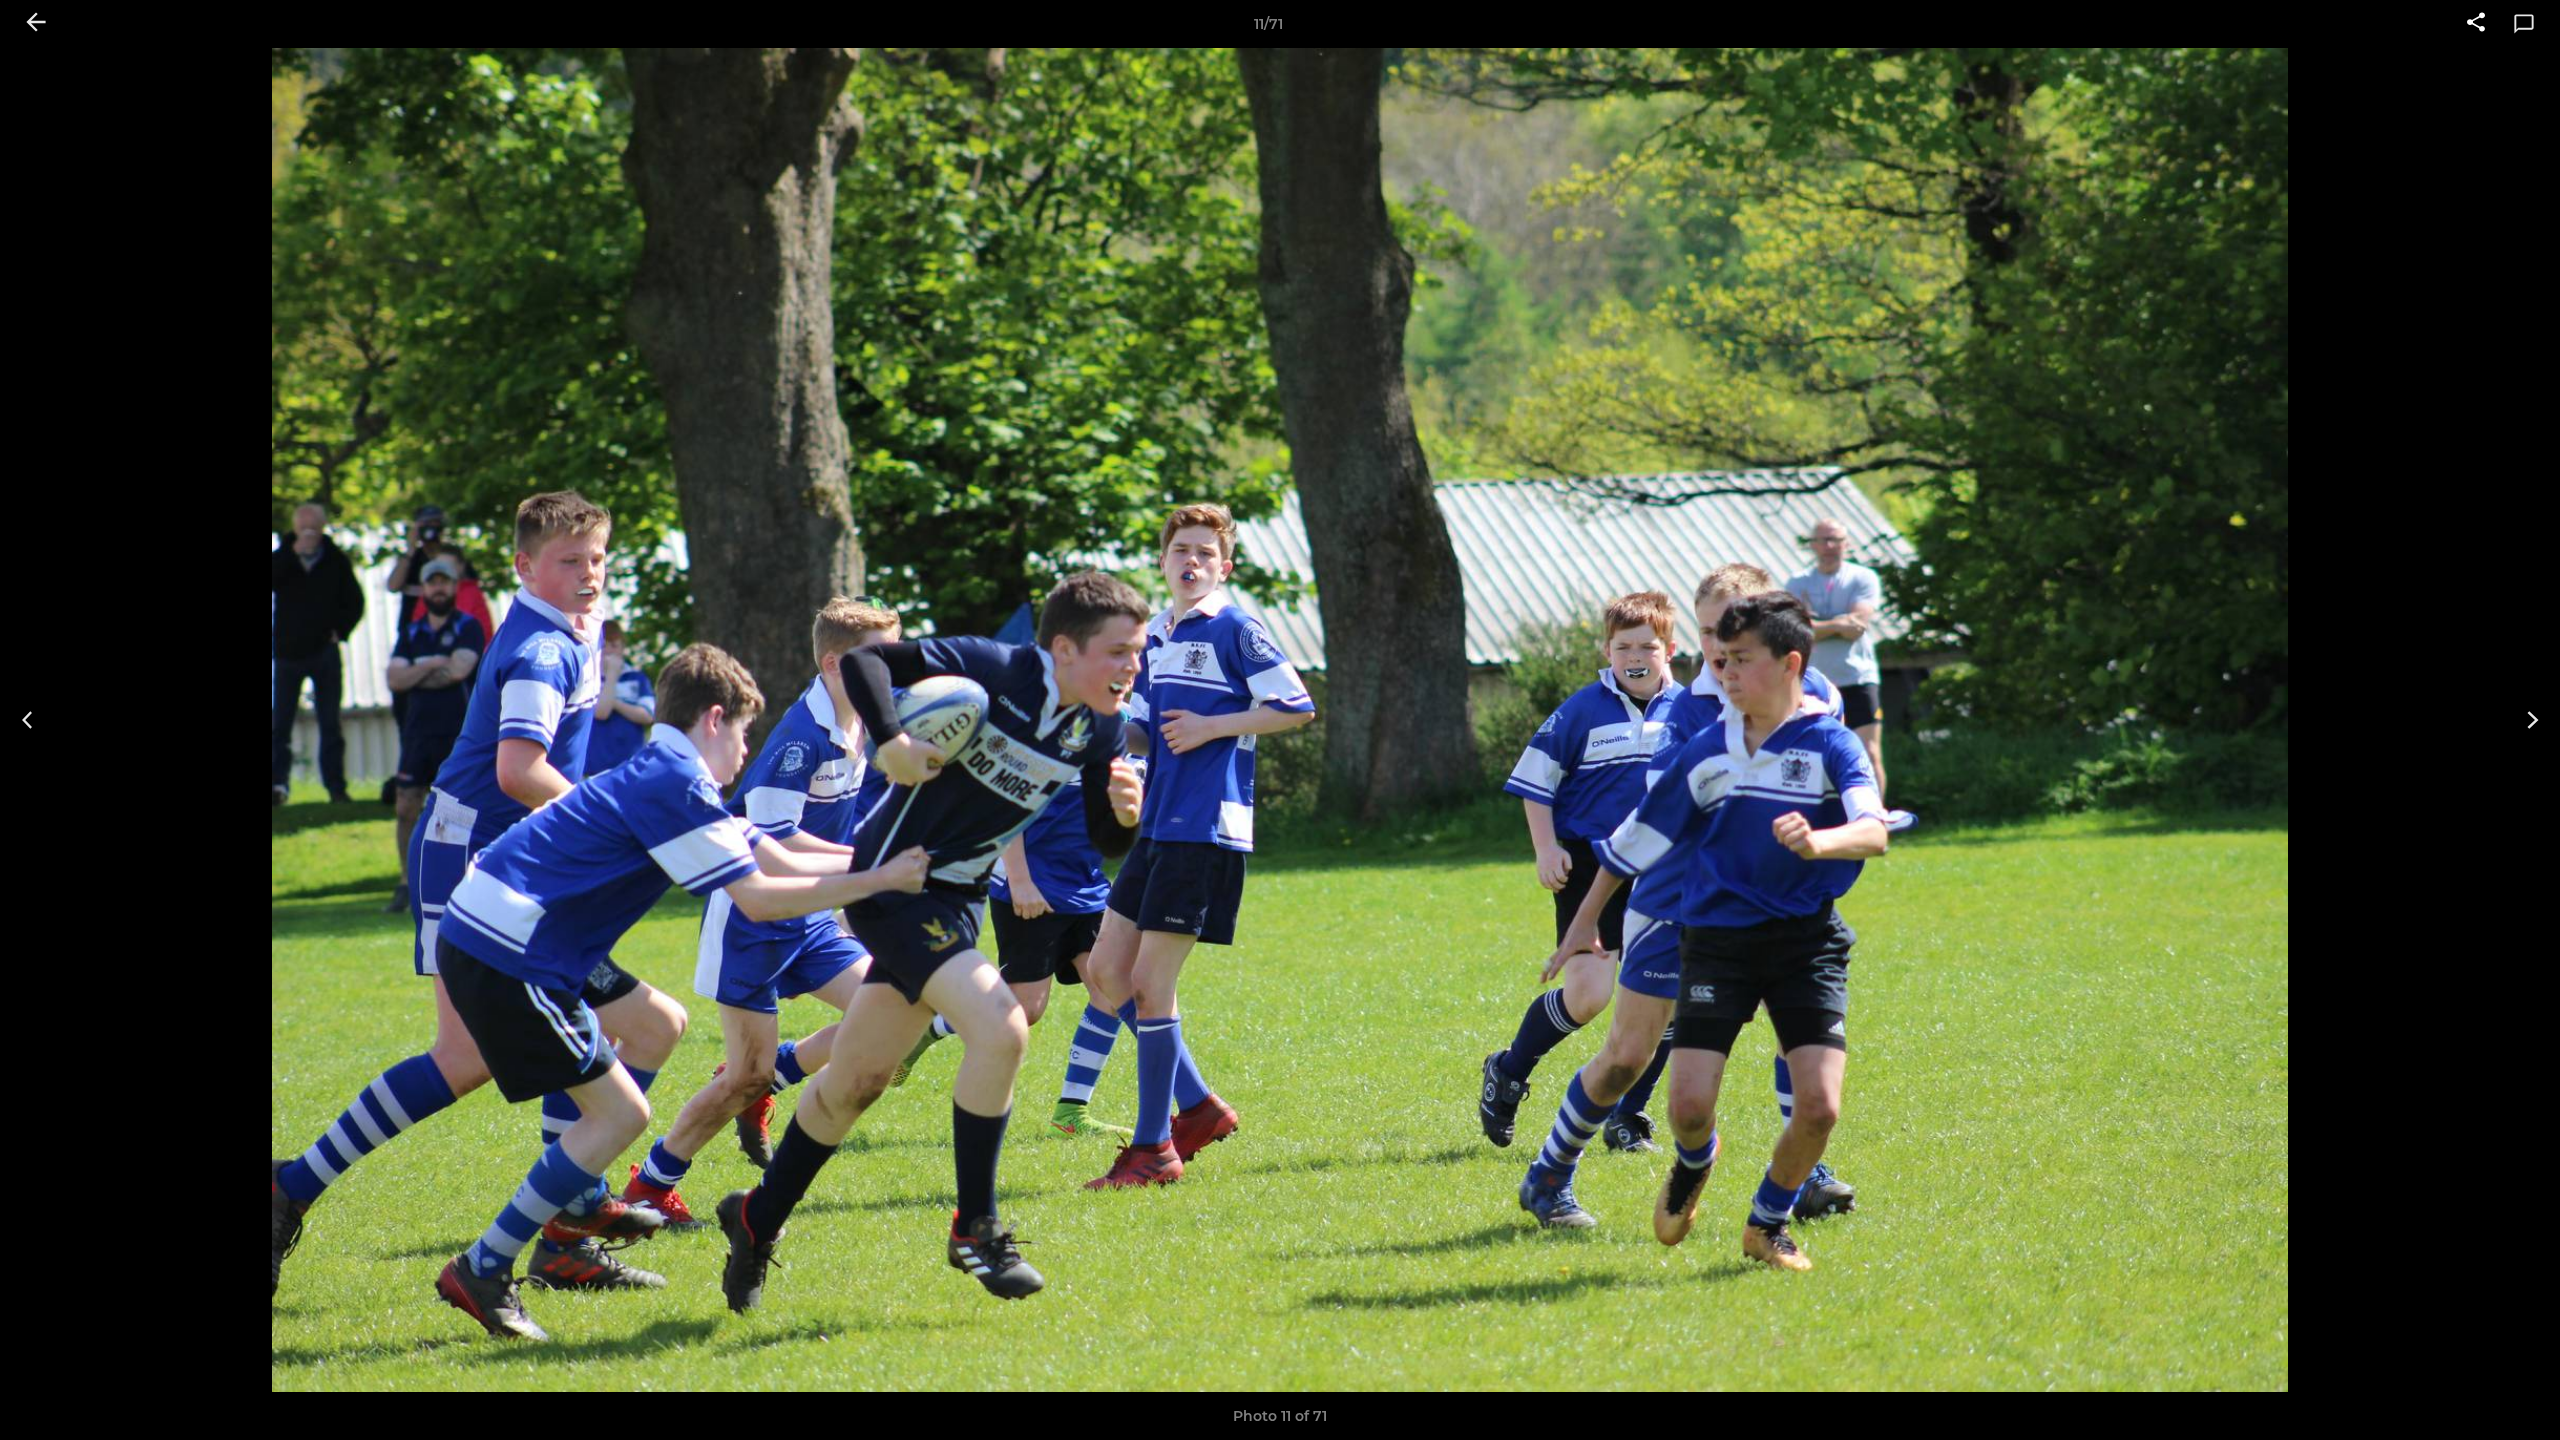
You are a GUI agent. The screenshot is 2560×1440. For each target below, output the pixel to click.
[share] (2476, 24)
